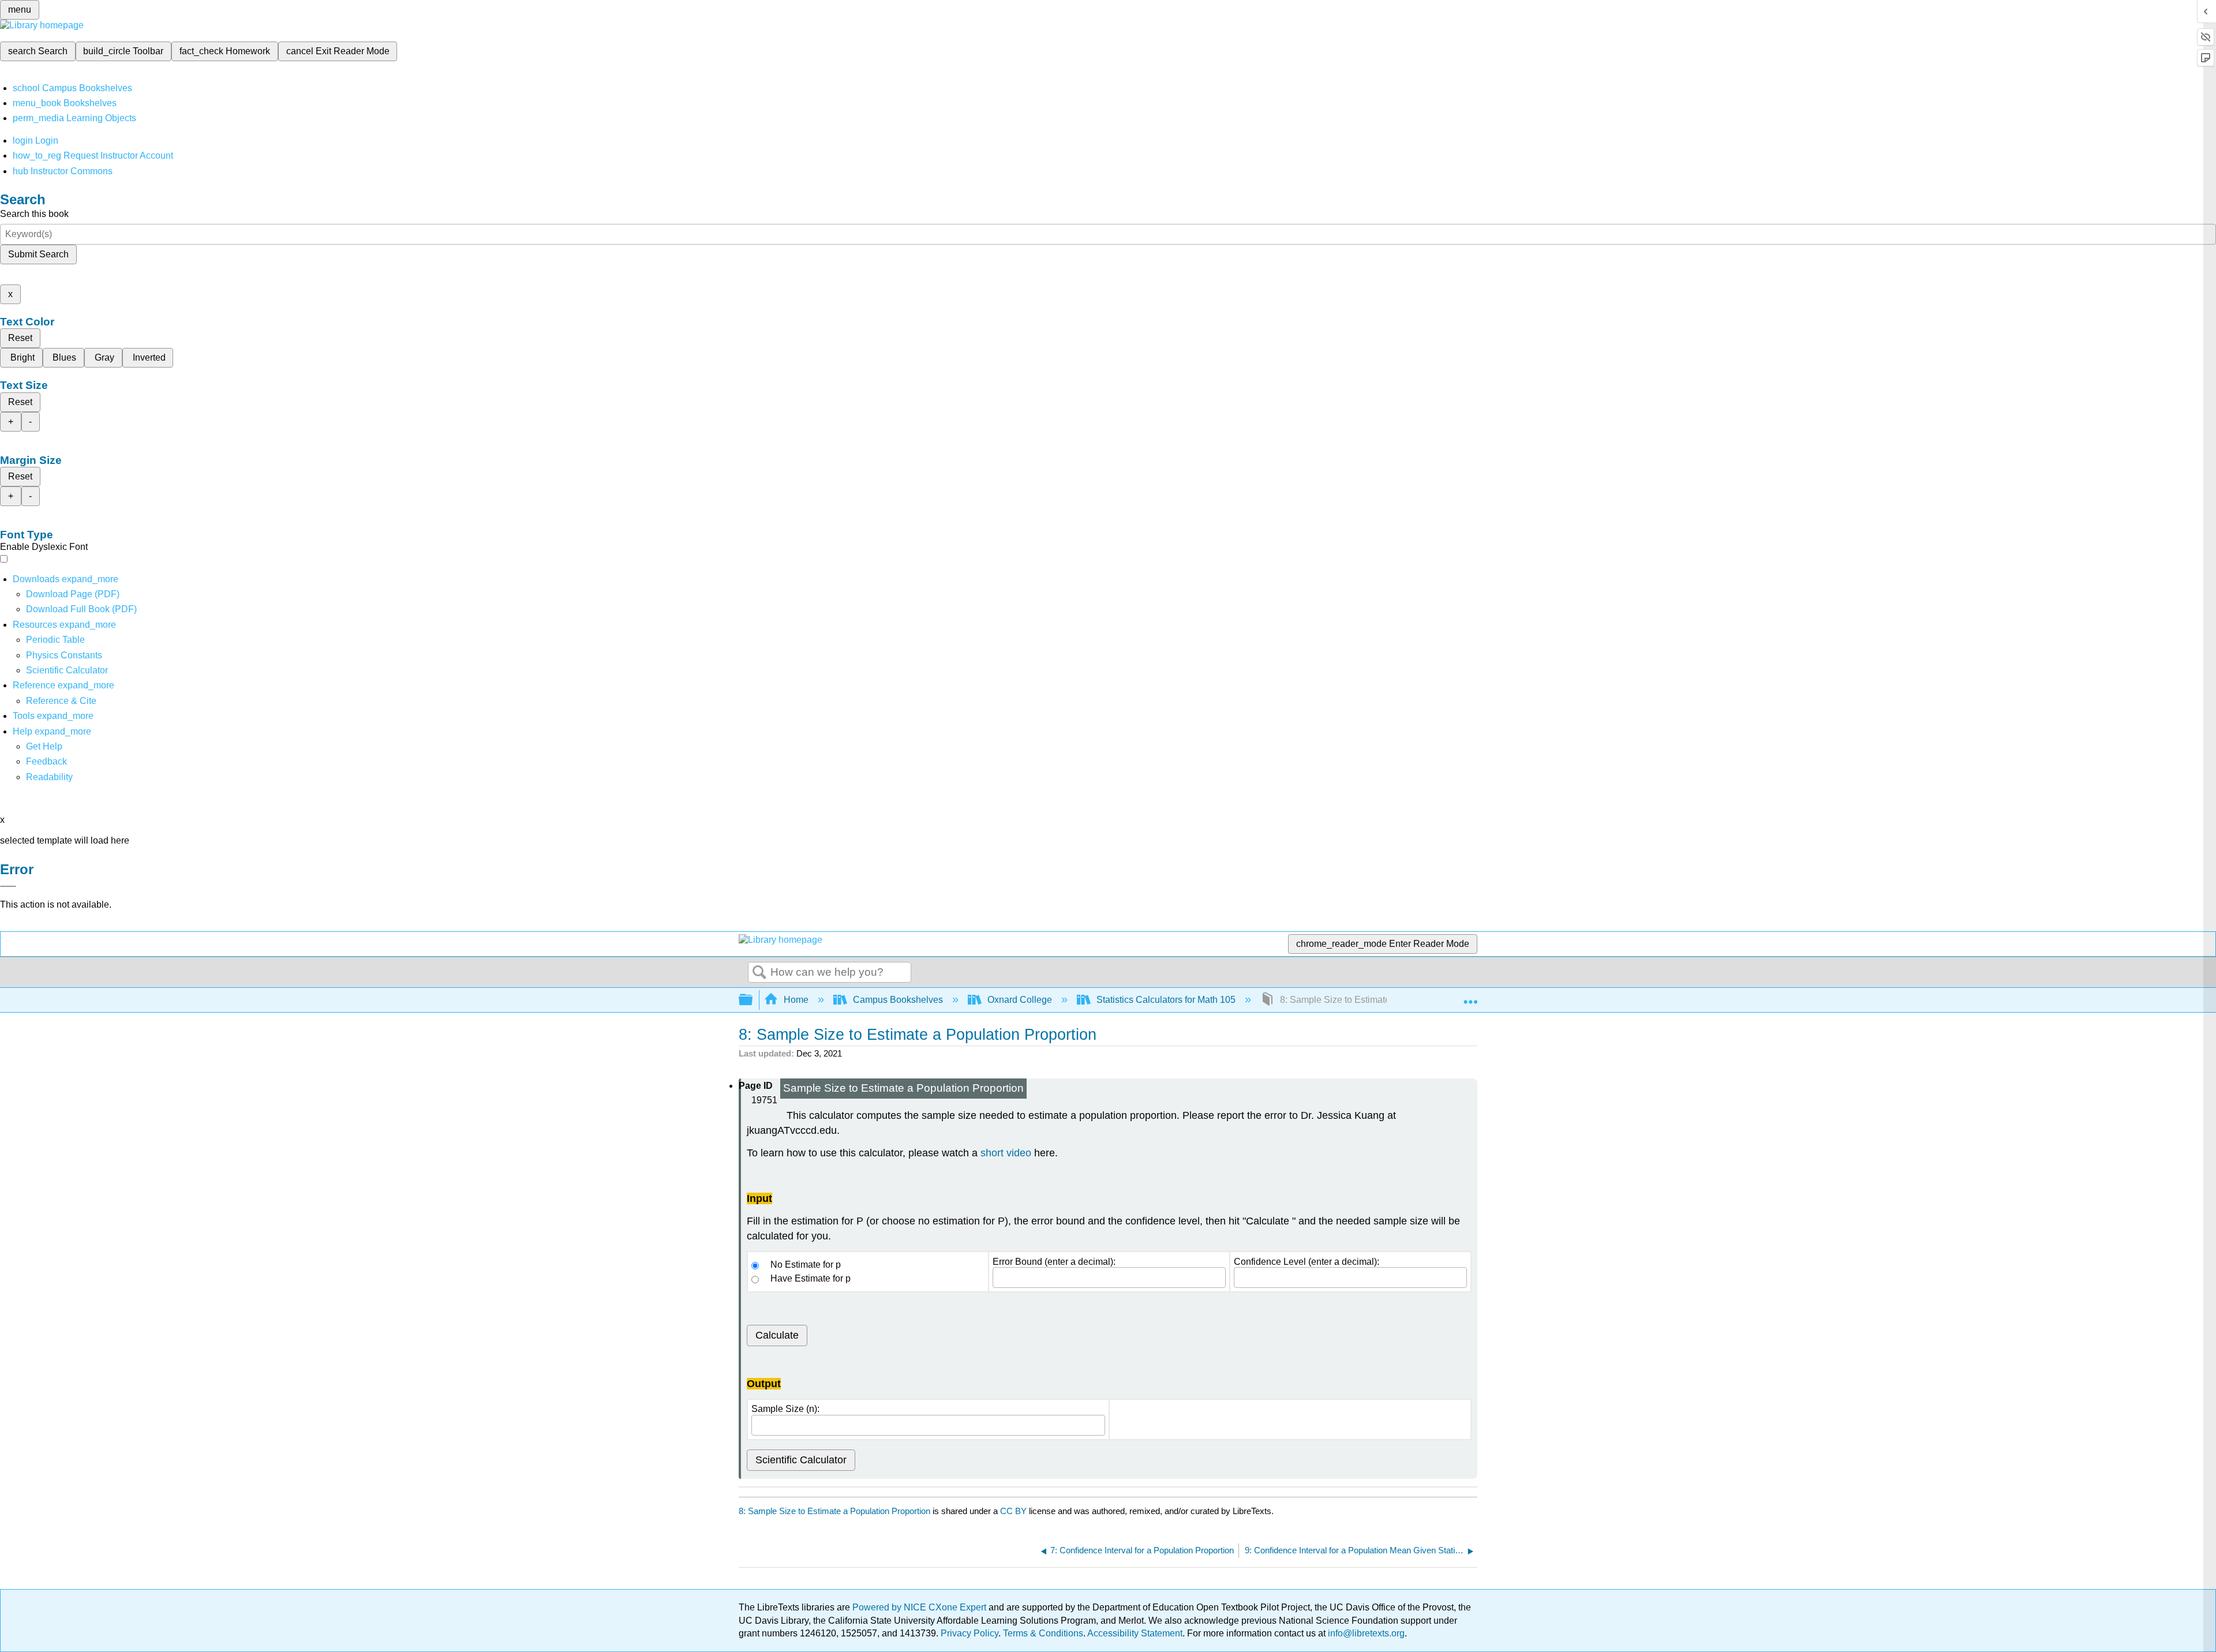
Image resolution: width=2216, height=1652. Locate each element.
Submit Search (38, 254)
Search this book (34, 214)
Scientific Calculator (67, 670)
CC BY (1015, 1511)
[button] (46, 761)
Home (796, 1000)
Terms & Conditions (1043, 1633)
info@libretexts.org (1365, 1633)
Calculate (777, 1335)
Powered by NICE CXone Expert (920, 1607)
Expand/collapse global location (1470, 997)
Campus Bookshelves (898, 1000)
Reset (20, 338)
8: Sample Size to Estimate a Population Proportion (834, 1511)
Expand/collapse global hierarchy (753, 1000)
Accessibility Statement (1135, 1633)
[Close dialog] (8, 886)
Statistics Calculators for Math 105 (1166, 1000)
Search (759, 973)
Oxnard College (1020, 1000)
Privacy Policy (969, 1633)
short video (1006, 1153)
